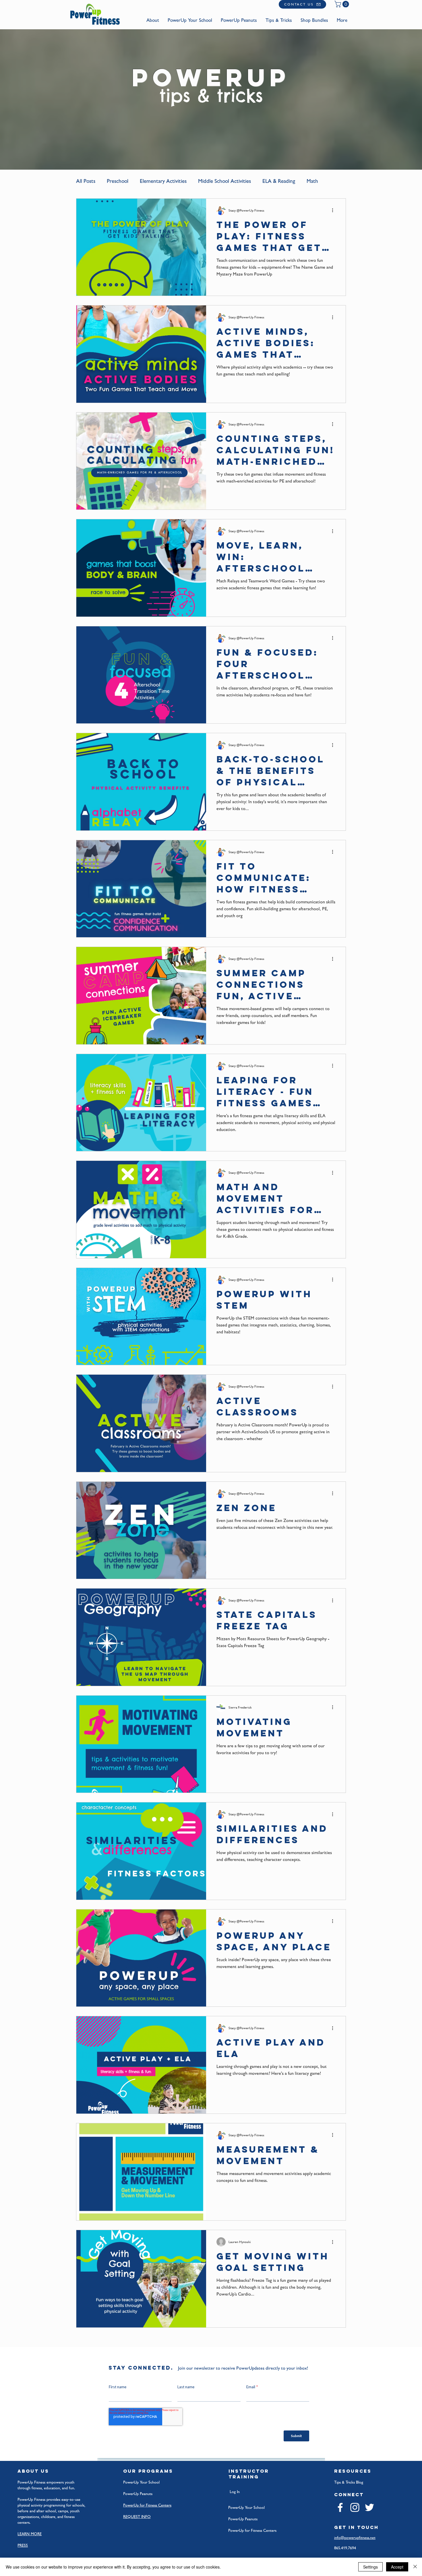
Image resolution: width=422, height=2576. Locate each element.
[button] (342, 4)
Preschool (118, 181)
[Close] (415, 2567)
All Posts (86, 181)
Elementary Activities (163, 181)
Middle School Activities (224, 181)
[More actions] (334, 210)
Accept (397, 2567)
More (312, 181)
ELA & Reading (279, 181)
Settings (370, 2567)
